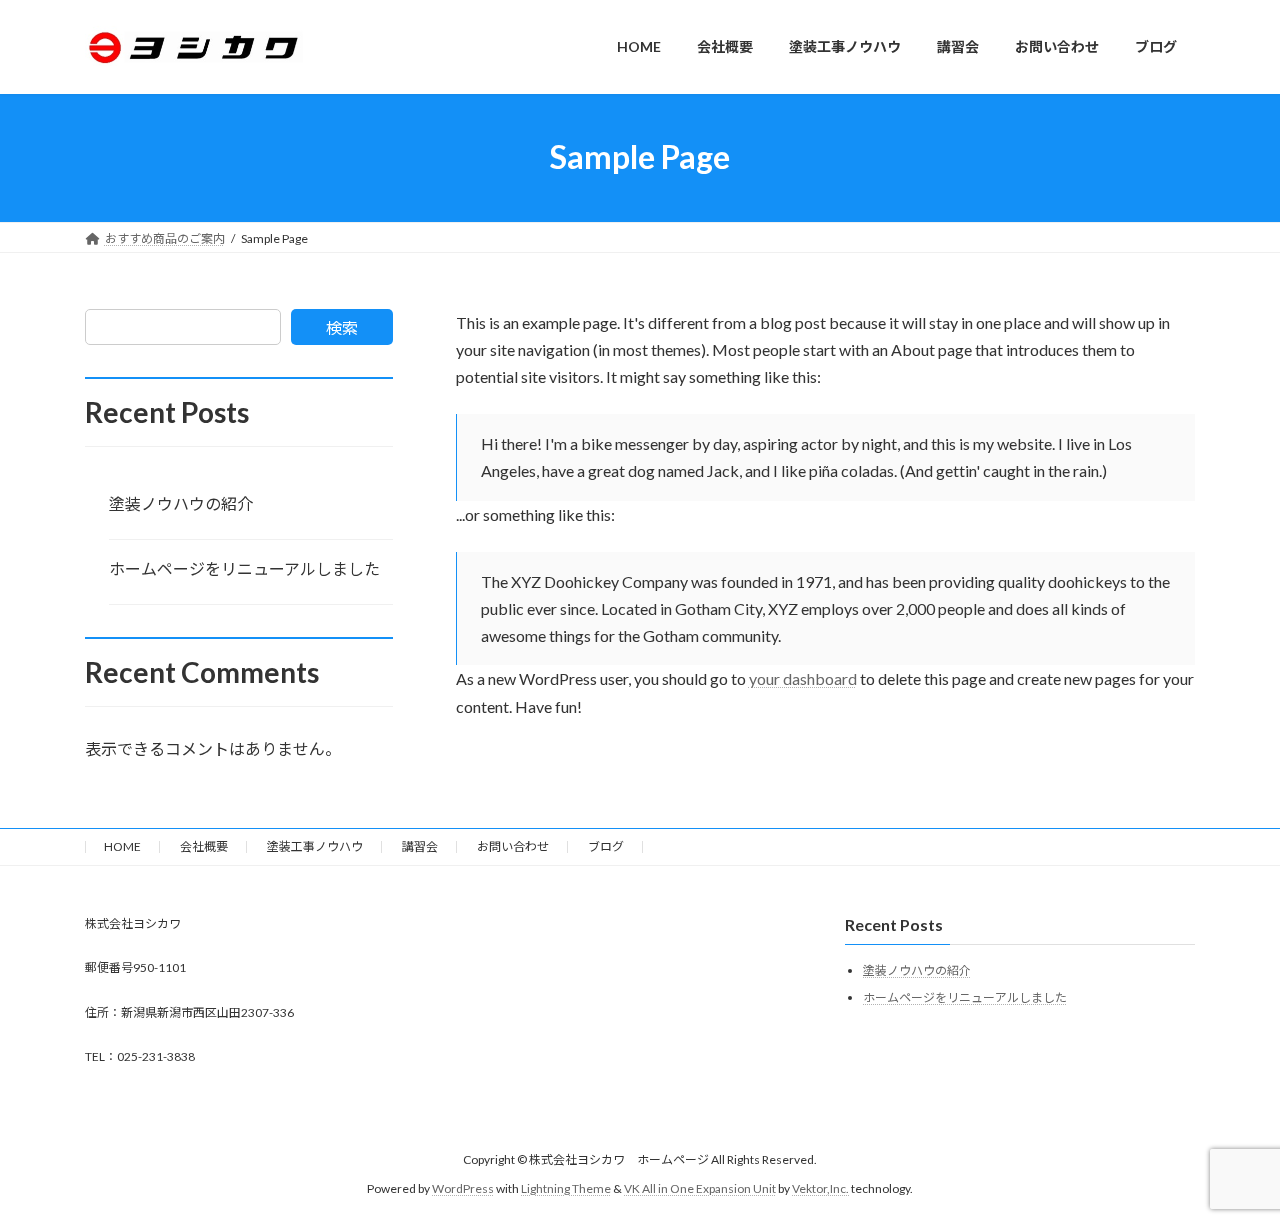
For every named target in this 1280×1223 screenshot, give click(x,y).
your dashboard (803, 678)
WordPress (463, 1188)
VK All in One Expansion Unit (700, 1188)
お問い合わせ (513, 846)
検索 (342, 327)
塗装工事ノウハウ (315, 846)
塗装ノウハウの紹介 (181, 503)
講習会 (420, 846)
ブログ (606, 846)
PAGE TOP (1230, 1167)
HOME (122, 846)
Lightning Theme (566, 1188)
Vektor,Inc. (820, 1188)
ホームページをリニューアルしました (244, 568)
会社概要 (204, 846)
